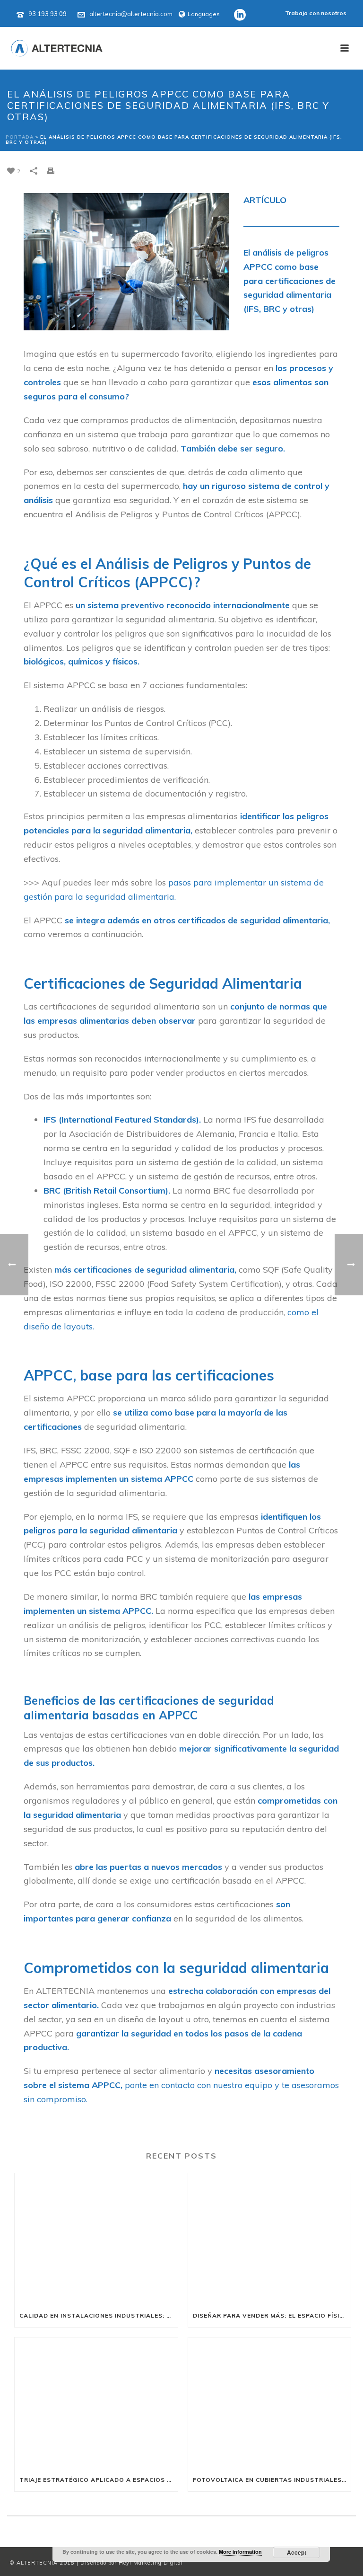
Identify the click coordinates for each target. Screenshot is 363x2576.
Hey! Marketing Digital (151, 2563)
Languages (204, 14)
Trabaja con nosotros (316, 13)
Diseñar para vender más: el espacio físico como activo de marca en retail (272, 2315)
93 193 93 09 (48, 14)
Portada (20, 137)
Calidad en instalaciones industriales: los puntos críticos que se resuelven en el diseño (99, 2315)
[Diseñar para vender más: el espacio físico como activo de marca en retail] (270, 2239)
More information (240, 2552)
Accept (297, 2552)
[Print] (55, 170)
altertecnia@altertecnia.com (131, 14)
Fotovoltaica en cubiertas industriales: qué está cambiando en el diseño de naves (272, 2480)
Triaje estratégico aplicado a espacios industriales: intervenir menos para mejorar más (99, 2480)
